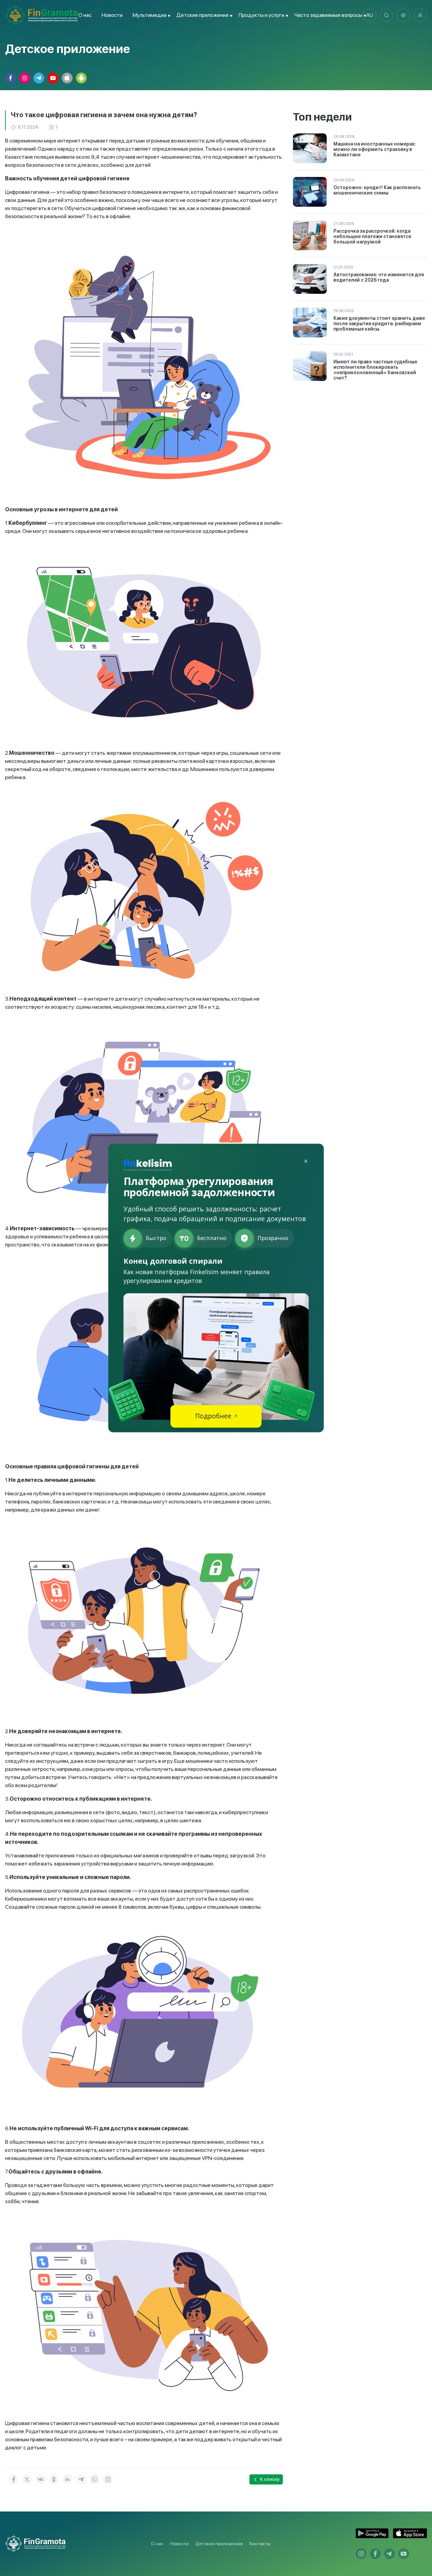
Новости (112, 15)
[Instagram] (108, 2479)
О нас (85, 15)
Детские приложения (219, 2544)
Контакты (260, 2544)
